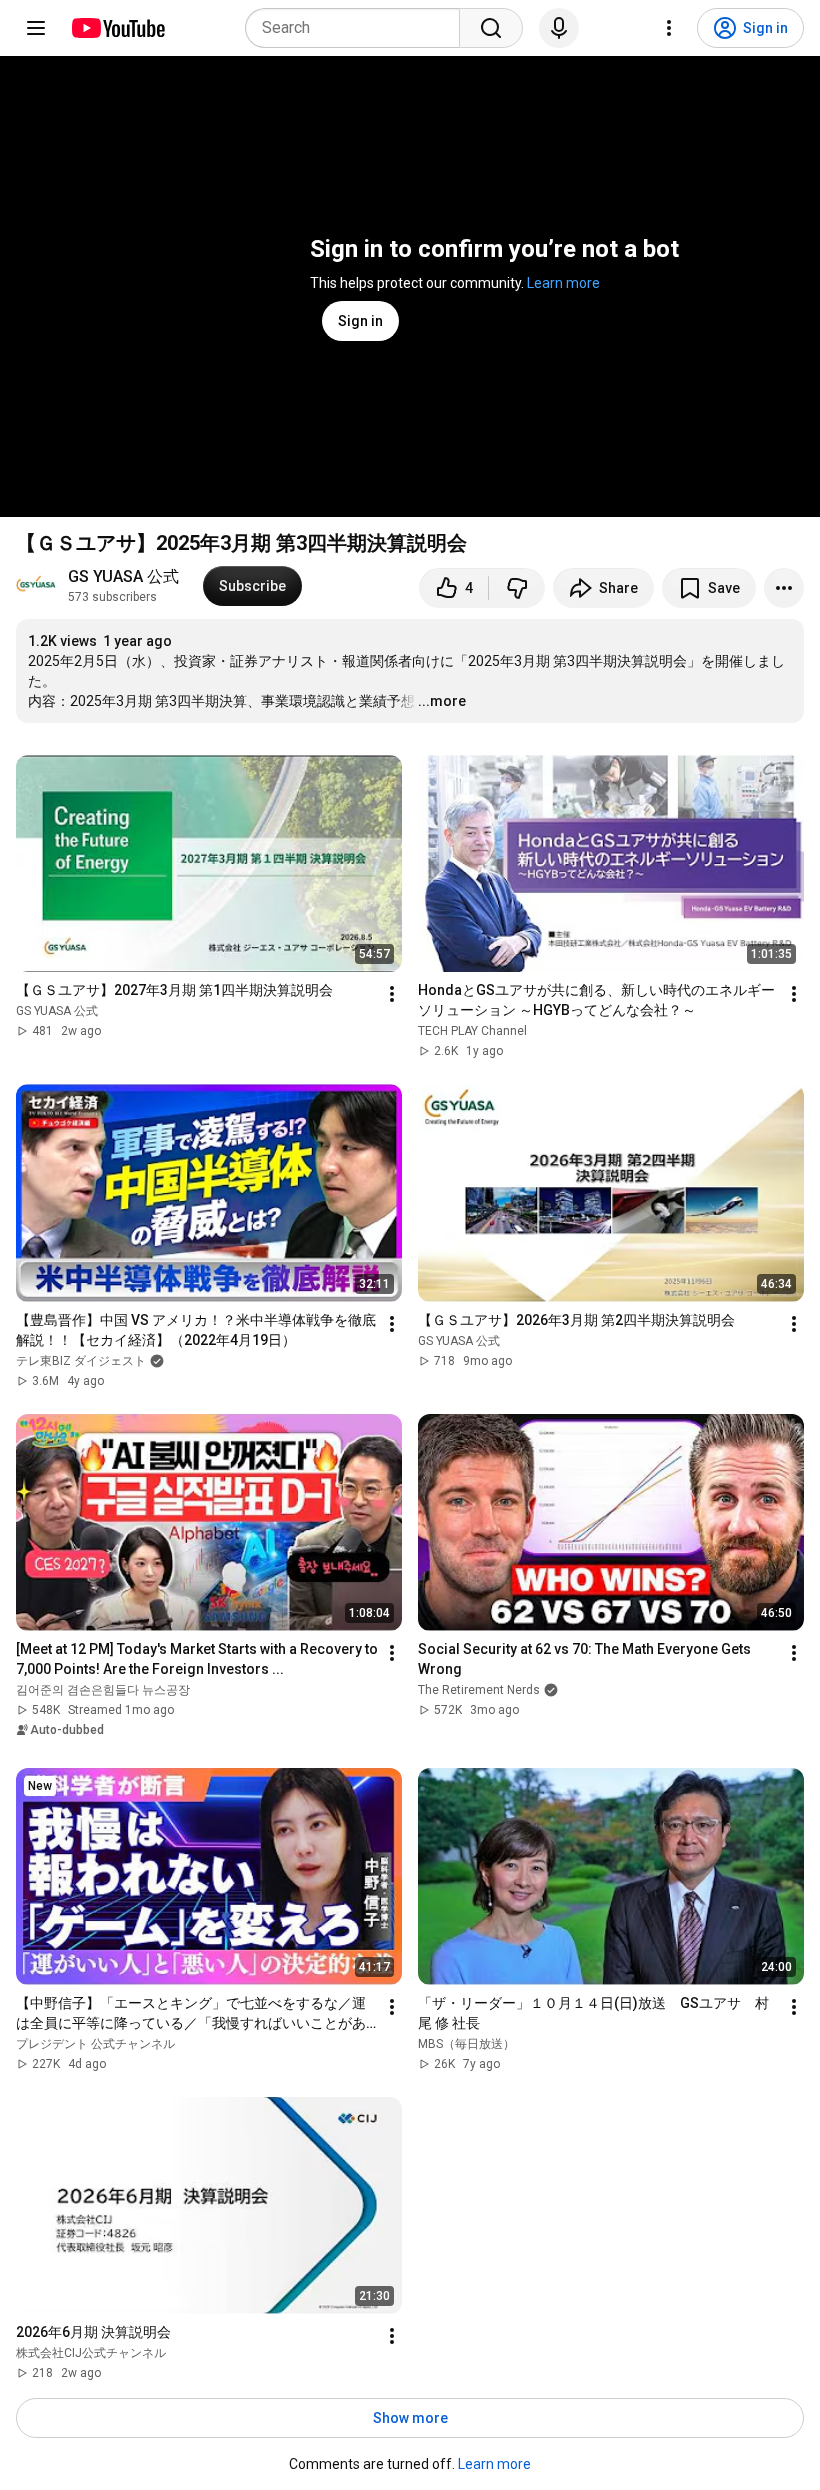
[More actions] (784, 588)
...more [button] (442, 701)
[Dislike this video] (517, 588)
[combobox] (358, 28)
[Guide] (36, 28)
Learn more (563, 283)
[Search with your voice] (559, 28)
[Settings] (669, 28)
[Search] (491, 28)
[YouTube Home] (117, 28)
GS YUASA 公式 (123, 576)
